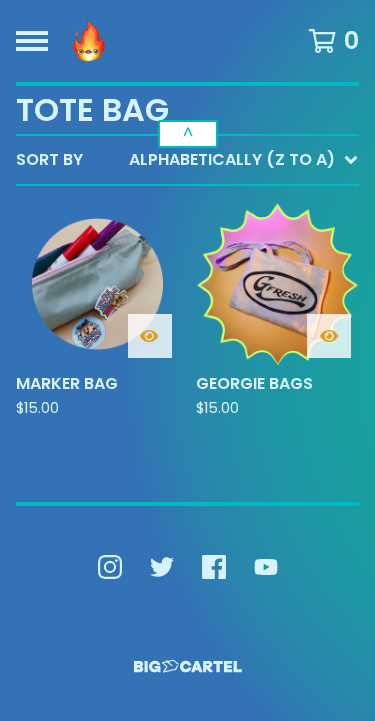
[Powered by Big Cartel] (188, 666)
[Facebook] (214, 567)
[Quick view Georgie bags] (329, 336)
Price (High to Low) (219, 467)
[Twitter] (162, 567)
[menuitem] (187, 160)
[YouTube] (266, 567)
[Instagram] (110, 567)
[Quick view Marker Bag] (150, 336)
